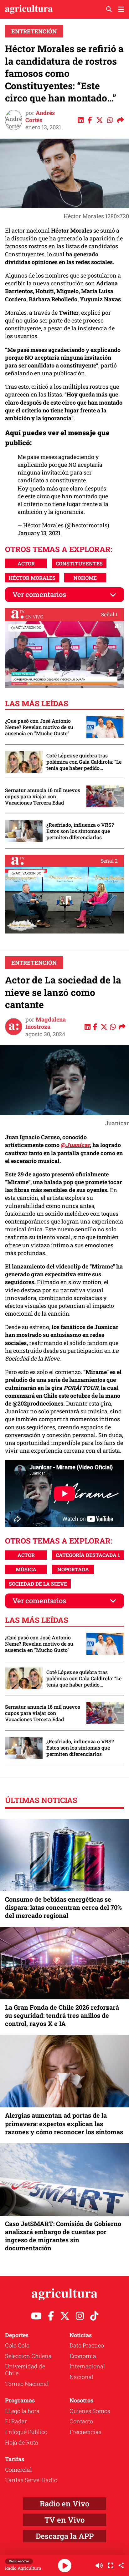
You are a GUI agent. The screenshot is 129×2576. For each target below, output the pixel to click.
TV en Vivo (64, 2520)
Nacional (81, 2377)
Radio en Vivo (64, 2504)
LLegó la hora (22, 2411)
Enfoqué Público (26, 2432)
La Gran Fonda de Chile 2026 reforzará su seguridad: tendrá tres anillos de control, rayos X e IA (62, 2015)
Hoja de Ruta (22, 2442)
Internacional (87, 2366)
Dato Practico (87, 2345)
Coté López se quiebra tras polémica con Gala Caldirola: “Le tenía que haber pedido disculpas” (84, 762)
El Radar (16, 2421)
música (26, 1569)
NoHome (85, 578)
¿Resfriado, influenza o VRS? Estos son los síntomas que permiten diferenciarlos (80, 831)
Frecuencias (85, 2432)
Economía (83, 2356)
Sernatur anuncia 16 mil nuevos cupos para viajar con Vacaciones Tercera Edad (43, 796)
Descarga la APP (65, 2536)
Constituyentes (79, 563)
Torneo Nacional (27, 2384)
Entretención (34, 31)
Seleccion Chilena (28, 2356)
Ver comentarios (39, 594)
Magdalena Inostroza (46, 1023)
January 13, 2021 (39, 533)
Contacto (81, 2421)
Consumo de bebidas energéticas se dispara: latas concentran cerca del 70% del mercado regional (63, 1907)
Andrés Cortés (40, 116)
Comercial (18, 2470)
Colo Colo (17, 2345)
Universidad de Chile (25, 2370)
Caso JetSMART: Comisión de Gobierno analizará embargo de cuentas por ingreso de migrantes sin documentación (63, 2236)
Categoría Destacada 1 (88, 1555)
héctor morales (32, 578)
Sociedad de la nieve (38, 1584)
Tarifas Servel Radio (31, 2480)
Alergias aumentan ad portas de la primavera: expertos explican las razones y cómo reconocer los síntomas (64, 2123)
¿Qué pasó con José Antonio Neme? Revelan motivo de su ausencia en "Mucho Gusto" (39, 727)
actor (26, 563)
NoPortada (73, 1569)
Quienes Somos (90, 2411)
